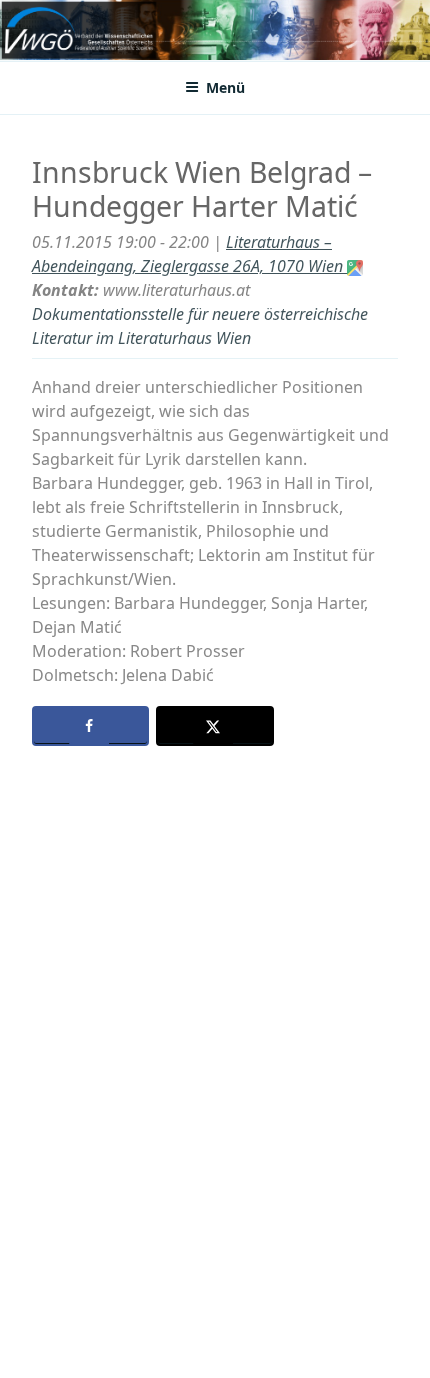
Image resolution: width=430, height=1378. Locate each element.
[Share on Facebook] (90, 726)
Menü (225, 87)
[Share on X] (214, 726)
